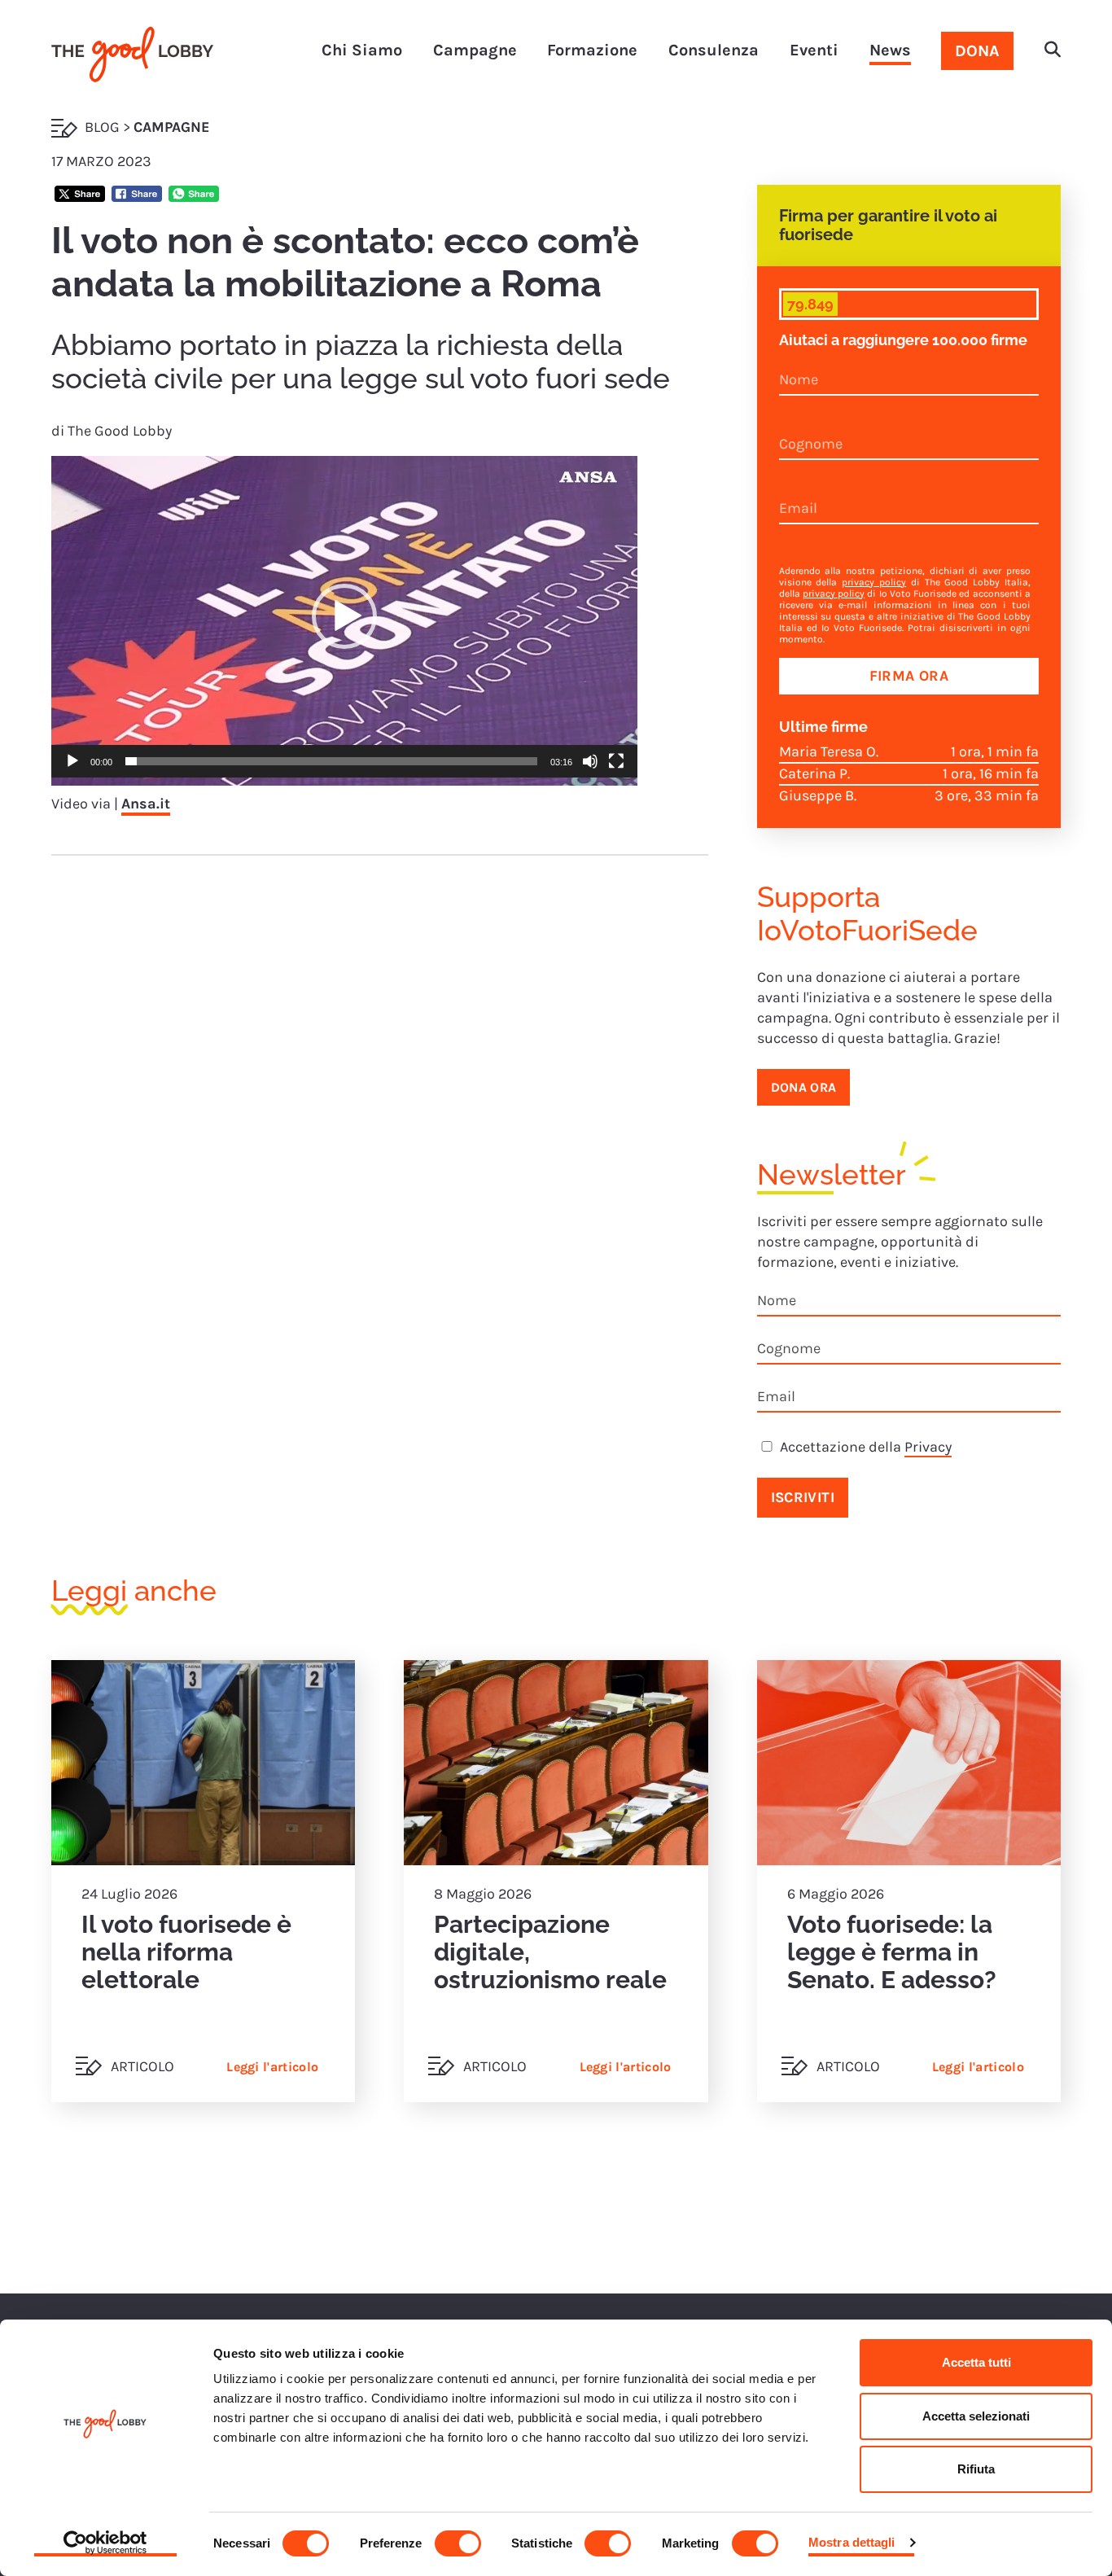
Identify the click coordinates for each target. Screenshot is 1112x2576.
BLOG (102, 127)
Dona (977, 51)
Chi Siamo (362, 50)
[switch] (458, 2543)
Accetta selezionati (976, 2416)
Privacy (928, 1447)
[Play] (72, 761)
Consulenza (714, 50)
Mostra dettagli (852, 2542)
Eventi (814, 50)
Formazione (592, 50)
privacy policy (874, 582)
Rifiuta (976, 2469)
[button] (1053, 51)
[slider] (331, 761)
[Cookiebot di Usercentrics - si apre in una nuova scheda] (105, 2544)
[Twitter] (80, 196)
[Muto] (590, 761)
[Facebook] (137, 196)
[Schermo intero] (616, 761)
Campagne (475, 50)
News (890, 50)
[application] (344, 621)
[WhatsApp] (194, 196)
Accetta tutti (976, 2362)
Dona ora (804, 1087)
